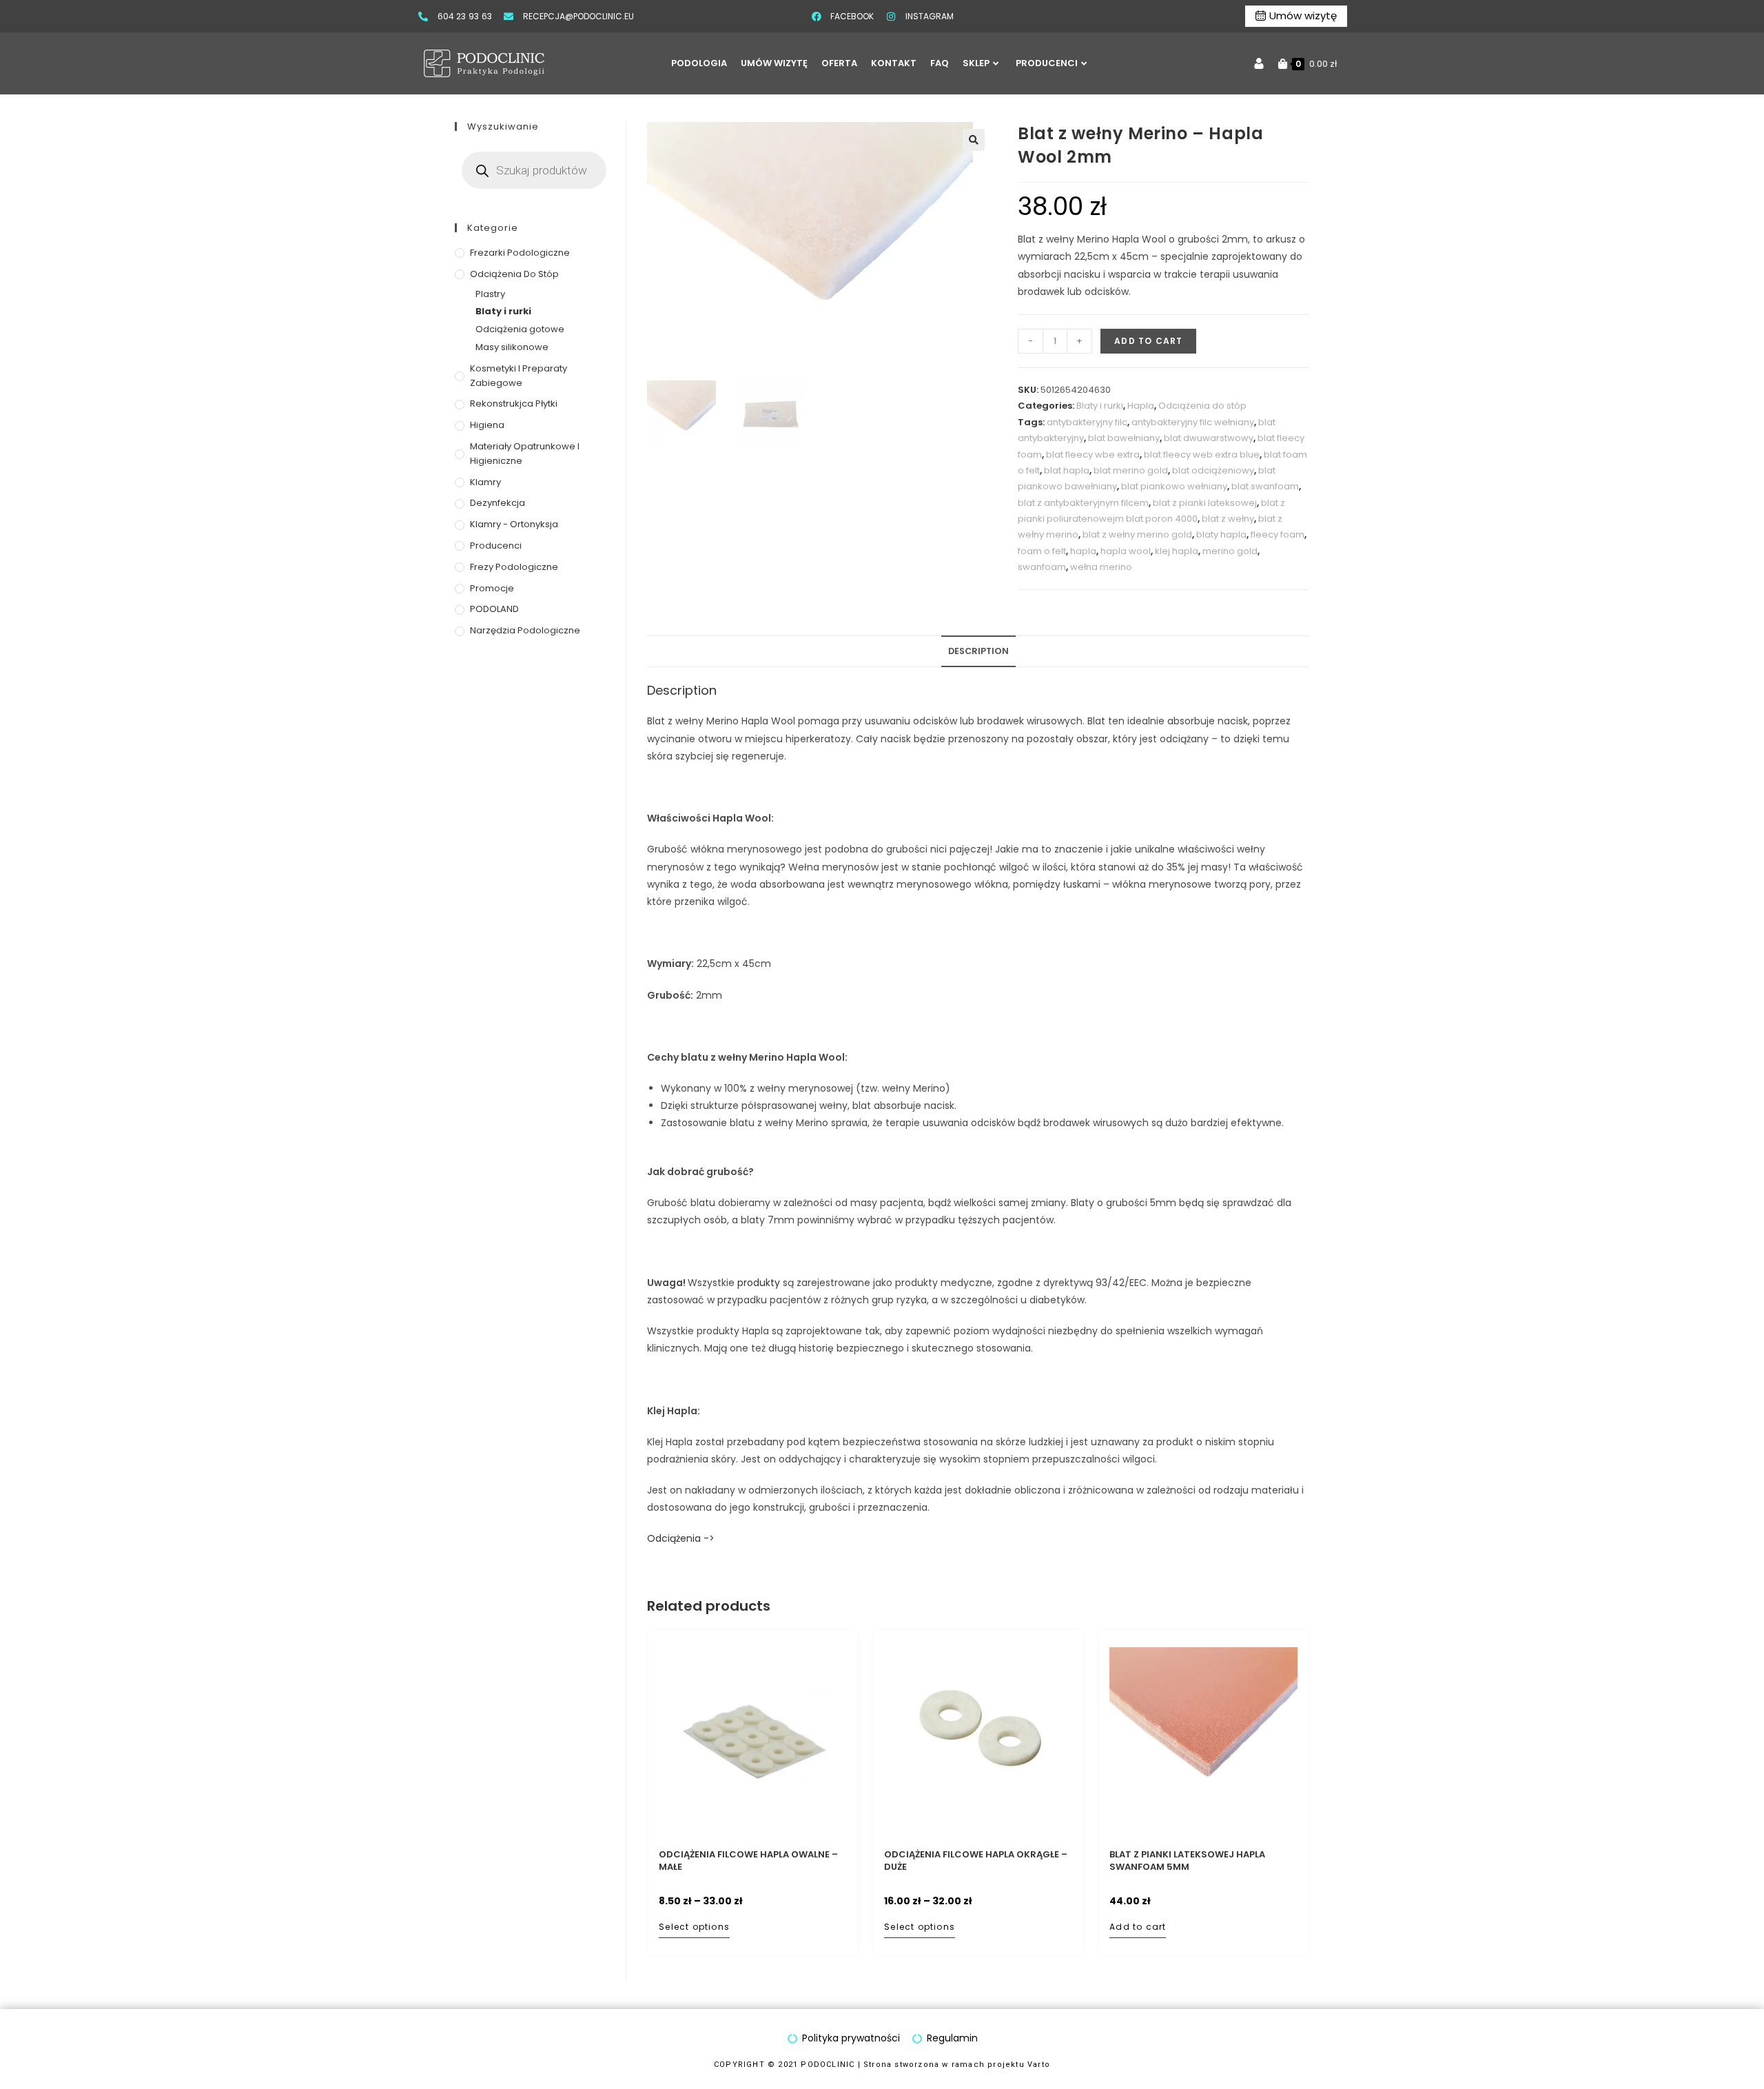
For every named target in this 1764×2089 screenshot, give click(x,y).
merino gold (1230, 551)
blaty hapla (1221, 534)
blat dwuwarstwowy (1209, 438)
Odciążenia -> (681, 1538)
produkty (759, 1283)
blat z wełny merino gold (1137, 534)
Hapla (1141, 406)
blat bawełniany (1124, 438)
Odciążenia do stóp (1202, 406)
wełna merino (1101, 567)
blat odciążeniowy (1213, 470)
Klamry (485, 482)
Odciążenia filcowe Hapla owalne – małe (748, 1861)
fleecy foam (1278, 534)
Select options (694, 1927)
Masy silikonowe (512, 347)
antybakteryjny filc (1087, 422)
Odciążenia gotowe (520, 329)
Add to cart (1148, 341)
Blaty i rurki (1100, 406)
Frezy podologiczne (514, 567)
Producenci (496, 546)
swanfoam (1042, 567)
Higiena (487, 425)
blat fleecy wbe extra (1093, 455)
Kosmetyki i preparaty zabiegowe (519, 376)
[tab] (978, 652)
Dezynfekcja (498, 503)
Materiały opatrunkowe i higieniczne (525, 454)
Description (978, 651)
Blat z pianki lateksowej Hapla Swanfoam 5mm (1187, 1861)
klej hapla (1177, 551)
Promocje (492, 588)
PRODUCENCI (1047, 63)
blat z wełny (1228, 519)
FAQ (940, 63)
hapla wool (1126, 551)
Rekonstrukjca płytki (514, 404)
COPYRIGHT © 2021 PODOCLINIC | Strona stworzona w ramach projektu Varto (882, 2065)
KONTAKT (894, 63)
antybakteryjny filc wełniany (1193, 422)
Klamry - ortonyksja (514, 524)
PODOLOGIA (699, 63)
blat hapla (1067, 470)
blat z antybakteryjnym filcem (1083, 503)
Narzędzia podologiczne (525, 630)
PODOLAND (494, 609)
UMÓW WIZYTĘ (774, 63)
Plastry (490, 294)
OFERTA (839, 63)
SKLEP (976, 63)
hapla (1083, 551)
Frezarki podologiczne (520, 253)
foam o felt (1042, 551)
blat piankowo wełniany (1174, 486)
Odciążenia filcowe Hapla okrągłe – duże (976, 1861)
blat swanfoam (1265, 486)
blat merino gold (1131, 470)
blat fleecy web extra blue (1202, 455)
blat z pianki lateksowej (1205, 503)
